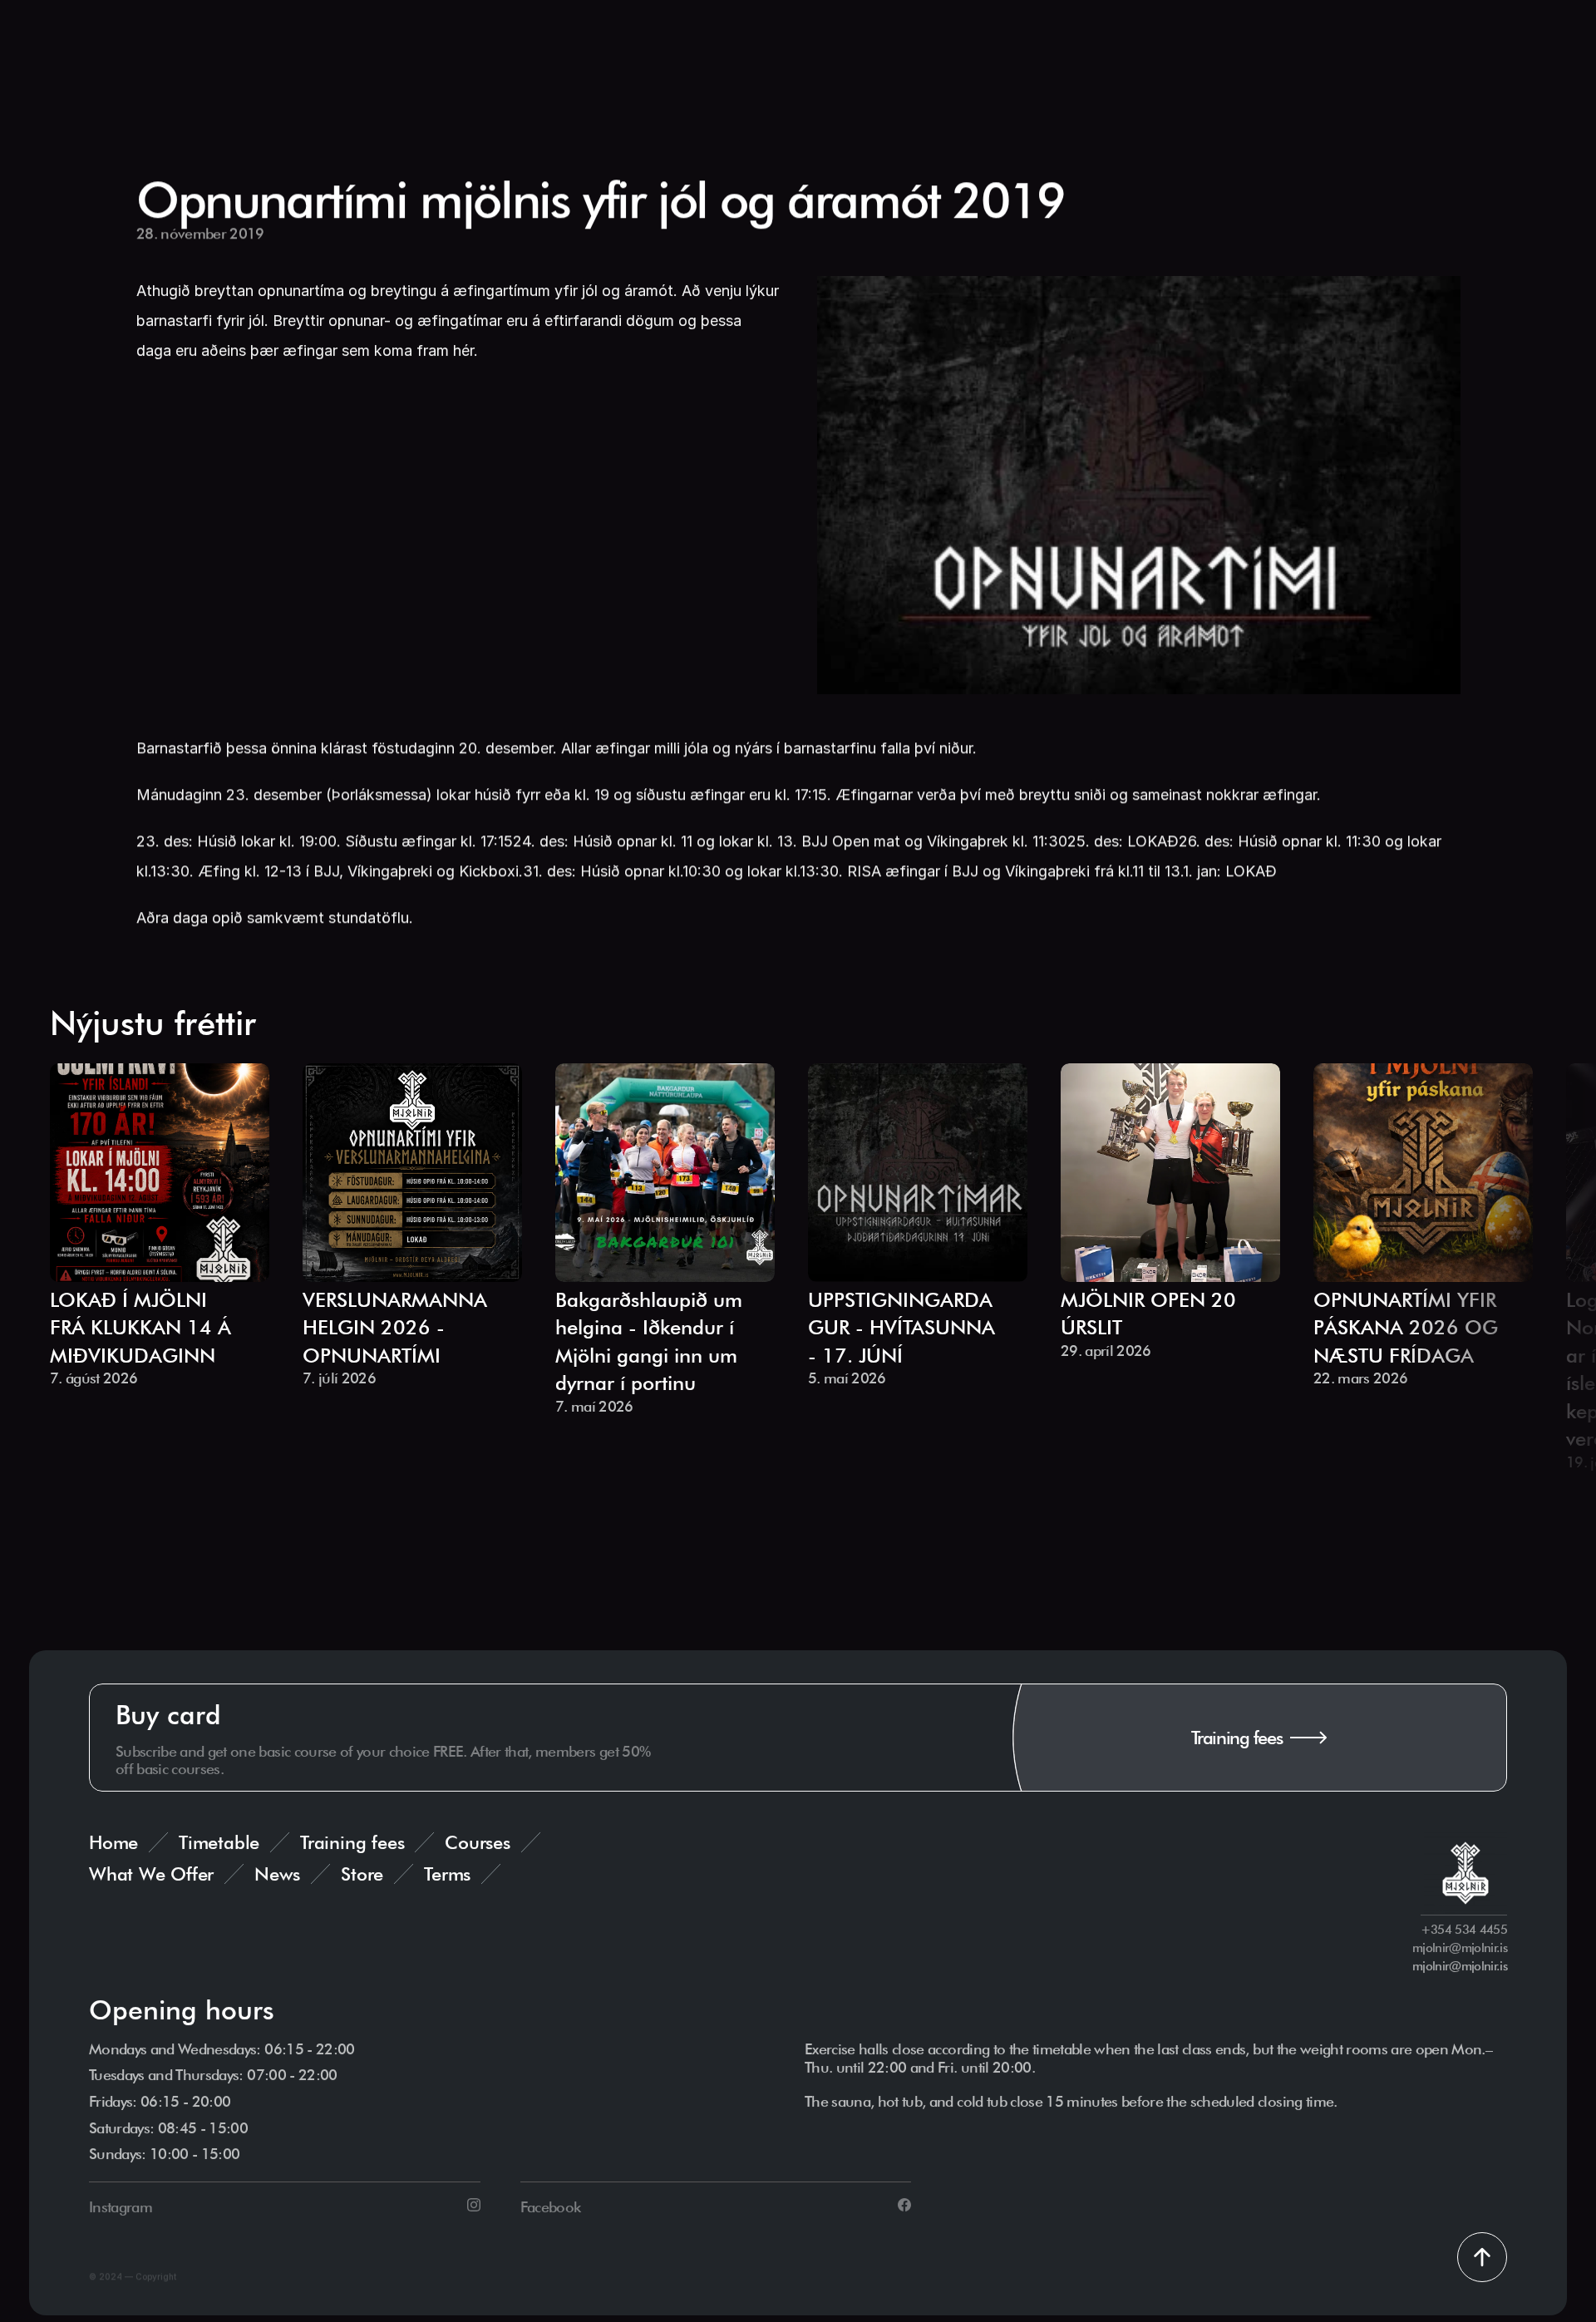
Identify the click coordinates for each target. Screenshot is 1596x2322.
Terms (447, 1874)
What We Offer (151, 1874)
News (277, 1874)
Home (113, 1842)
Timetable (219, 1842)
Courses (477, 1842)
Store (362, 1874)
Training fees (352, 1842)
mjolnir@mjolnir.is (1460, 1966)
